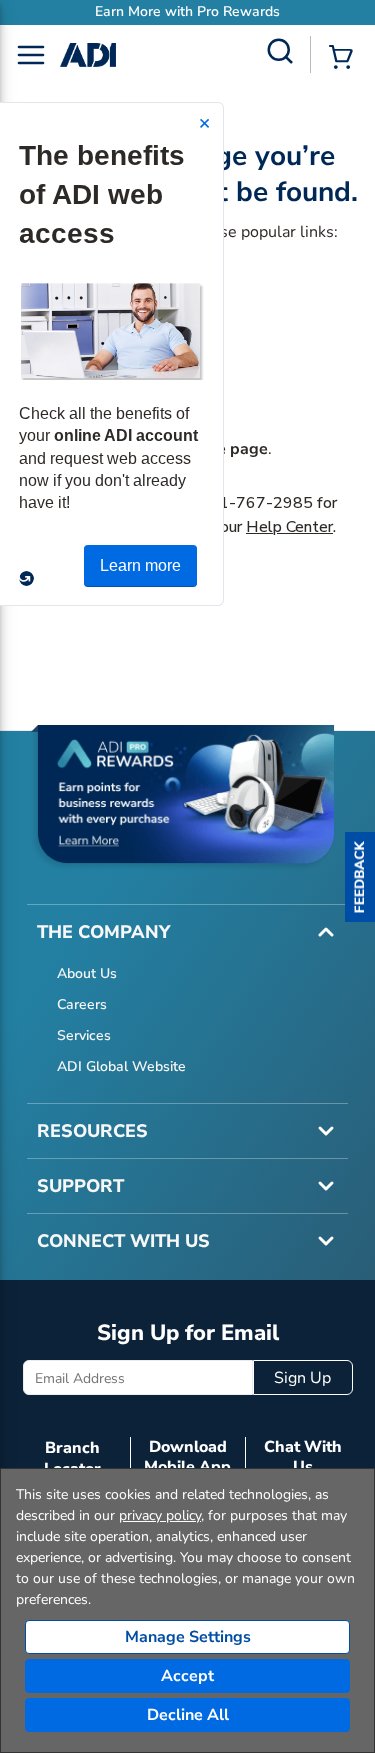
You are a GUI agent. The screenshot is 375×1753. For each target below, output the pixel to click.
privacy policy (160, 1515)
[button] (360, 877)
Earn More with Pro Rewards (187, 11)
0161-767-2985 (251, 503)
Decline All (188, 1715)
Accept (187, 1676)
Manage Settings (188, 1637)
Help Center (289, 527)
